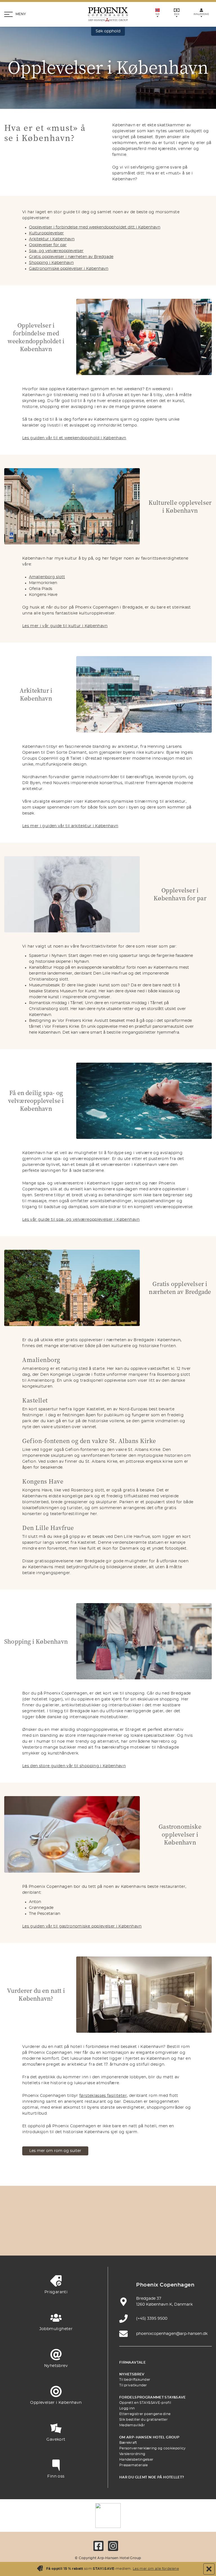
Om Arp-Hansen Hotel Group (149, 2437)
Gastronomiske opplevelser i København (69, 269)
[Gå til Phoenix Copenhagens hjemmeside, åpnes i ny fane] (42, 2223)
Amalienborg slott (47, 577)
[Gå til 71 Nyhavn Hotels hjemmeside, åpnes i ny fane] (68, 2223)
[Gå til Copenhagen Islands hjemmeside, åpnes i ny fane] (55, 2239)
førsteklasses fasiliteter (103, 2096)
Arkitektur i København (52, 239)
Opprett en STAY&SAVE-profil (145, 2403)
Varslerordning (132, 2454)
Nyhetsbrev (132, 2374)
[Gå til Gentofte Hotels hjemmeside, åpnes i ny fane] (82, 2239)
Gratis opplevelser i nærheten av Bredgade (71, 257)
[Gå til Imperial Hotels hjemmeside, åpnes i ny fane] (121, 2223)
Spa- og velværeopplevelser (56, 251)
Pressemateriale (134, 2465)
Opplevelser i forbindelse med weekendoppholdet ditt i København (95, 227)
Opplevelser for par (48, 245)
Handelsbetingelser (136, 2460)
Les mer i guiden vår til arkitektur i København (70, 826)
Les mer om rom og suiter (55, 2151)
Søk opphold (108, 31)
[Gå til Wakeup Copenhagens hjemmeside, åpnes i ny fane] (108, 2239)
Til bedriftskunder (135, 2380)
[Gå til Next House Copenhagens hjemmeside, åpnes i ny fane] (161, 2239)
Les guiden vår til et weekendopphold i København (74, 438)
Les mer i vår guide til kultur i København (65, 626)
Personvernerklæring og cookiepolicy (153, 2448)
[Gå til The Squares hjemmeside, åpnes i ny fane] (148, 2223)
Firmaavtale (132, 2362)
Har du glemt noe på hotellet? (152, 2477)
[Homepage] (108, 14)
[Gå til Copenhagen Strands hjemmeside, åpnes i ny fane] (95, 2223)
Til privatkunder (133, 2385)
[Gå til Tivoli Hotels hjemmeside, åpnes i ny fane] (174, 2223)
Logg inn (127, 2408)
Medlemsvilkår (132, 2425)
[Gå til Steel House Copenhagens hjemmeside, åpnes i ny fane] (134, 2239)
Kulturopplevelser (46, 233)
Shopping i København (51, 263)
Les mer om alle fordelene (156, 2569)
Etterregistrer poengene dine (145, 2414)
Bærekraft (128, 2443)
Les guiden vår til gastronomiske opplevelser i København (82, 1926)
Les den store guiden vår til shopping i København (74, 1766)
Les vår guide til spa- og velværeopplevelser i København (81, 1220)
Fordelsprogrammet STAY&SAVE (153, 2397)
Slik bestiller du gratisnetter (143, 2420)
